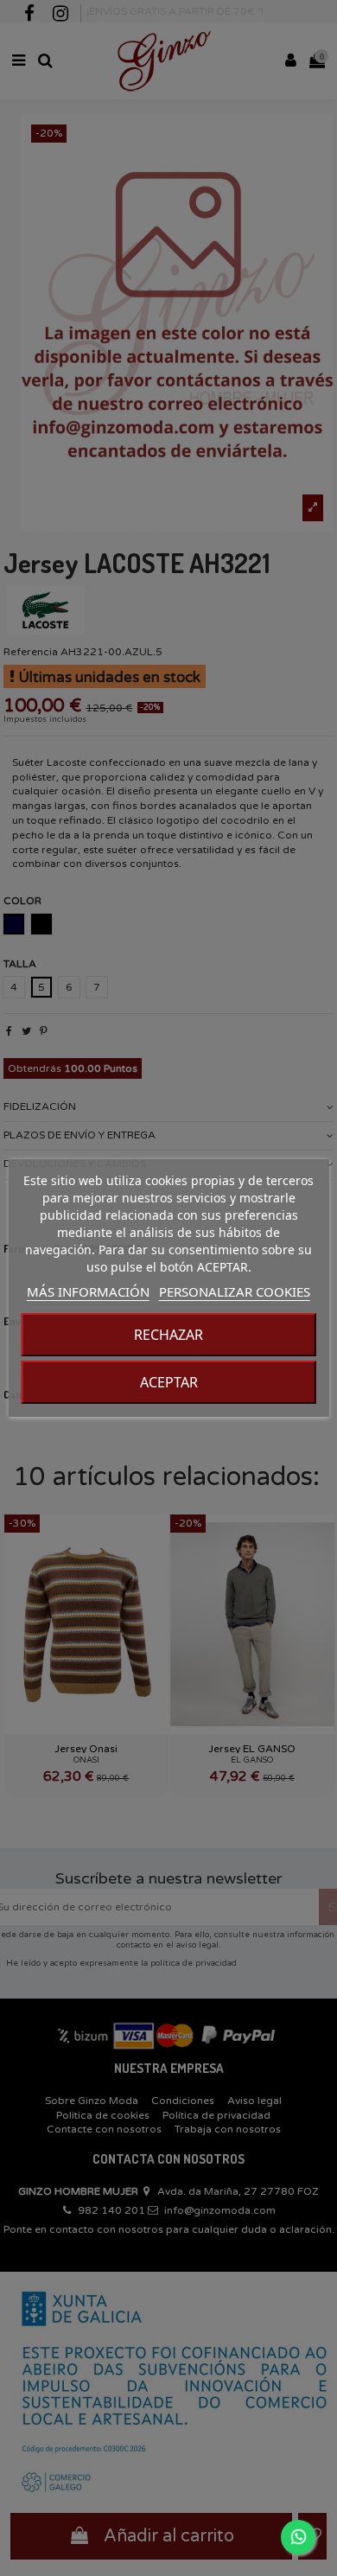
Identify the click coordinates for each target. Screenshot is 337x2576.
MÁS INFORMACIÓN (88, 1291)
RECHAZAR (168, 1335)
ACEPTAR (169, 1382)
